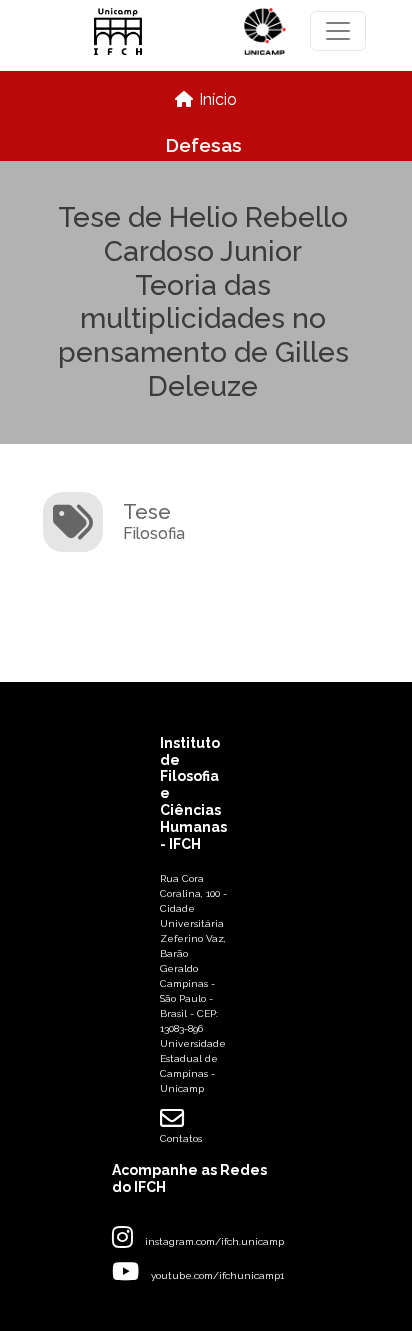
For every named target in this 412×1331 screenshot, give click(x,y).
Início (218, 99)
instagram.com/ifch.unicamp (214, 1241)
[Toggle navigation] (338, 31)
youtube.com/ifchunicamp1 (217, 1275)
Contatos (181, 1138)
